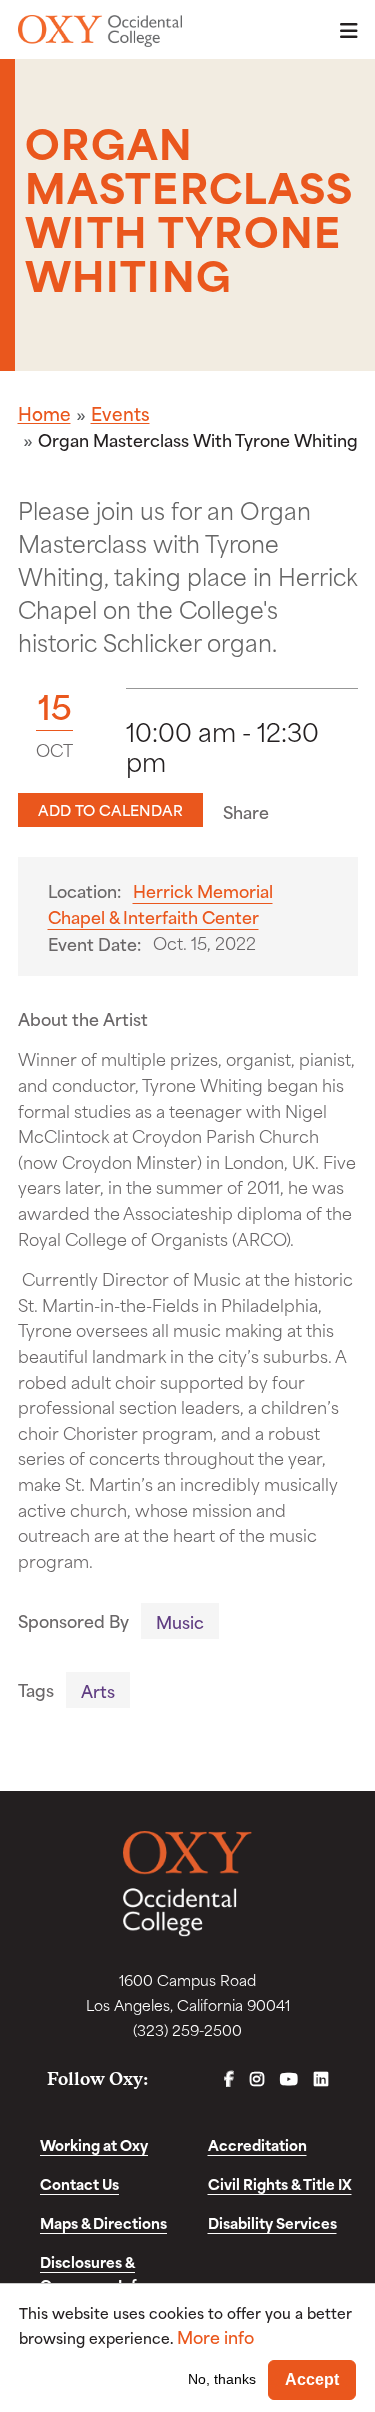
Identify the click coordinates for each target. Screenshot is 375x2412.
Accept (312, 2379)
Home (44, 413)
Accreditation (257, 2144)
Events (120, 413)
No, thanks (222, 2379)
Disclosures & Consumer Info (92, 2273)
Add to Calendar (110, 809)
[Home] (100, 31)
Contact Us (79, 2183)
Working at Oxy (94, 2144)
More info (215, 2336)
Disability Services (272, 2222)
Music (180, 1621)
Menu (343, 30)
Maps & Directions (103, 2222)
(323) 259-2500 (187, 2029)
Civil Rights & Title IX (280, 2183)
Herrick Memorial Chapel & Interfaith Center (160, 903)
